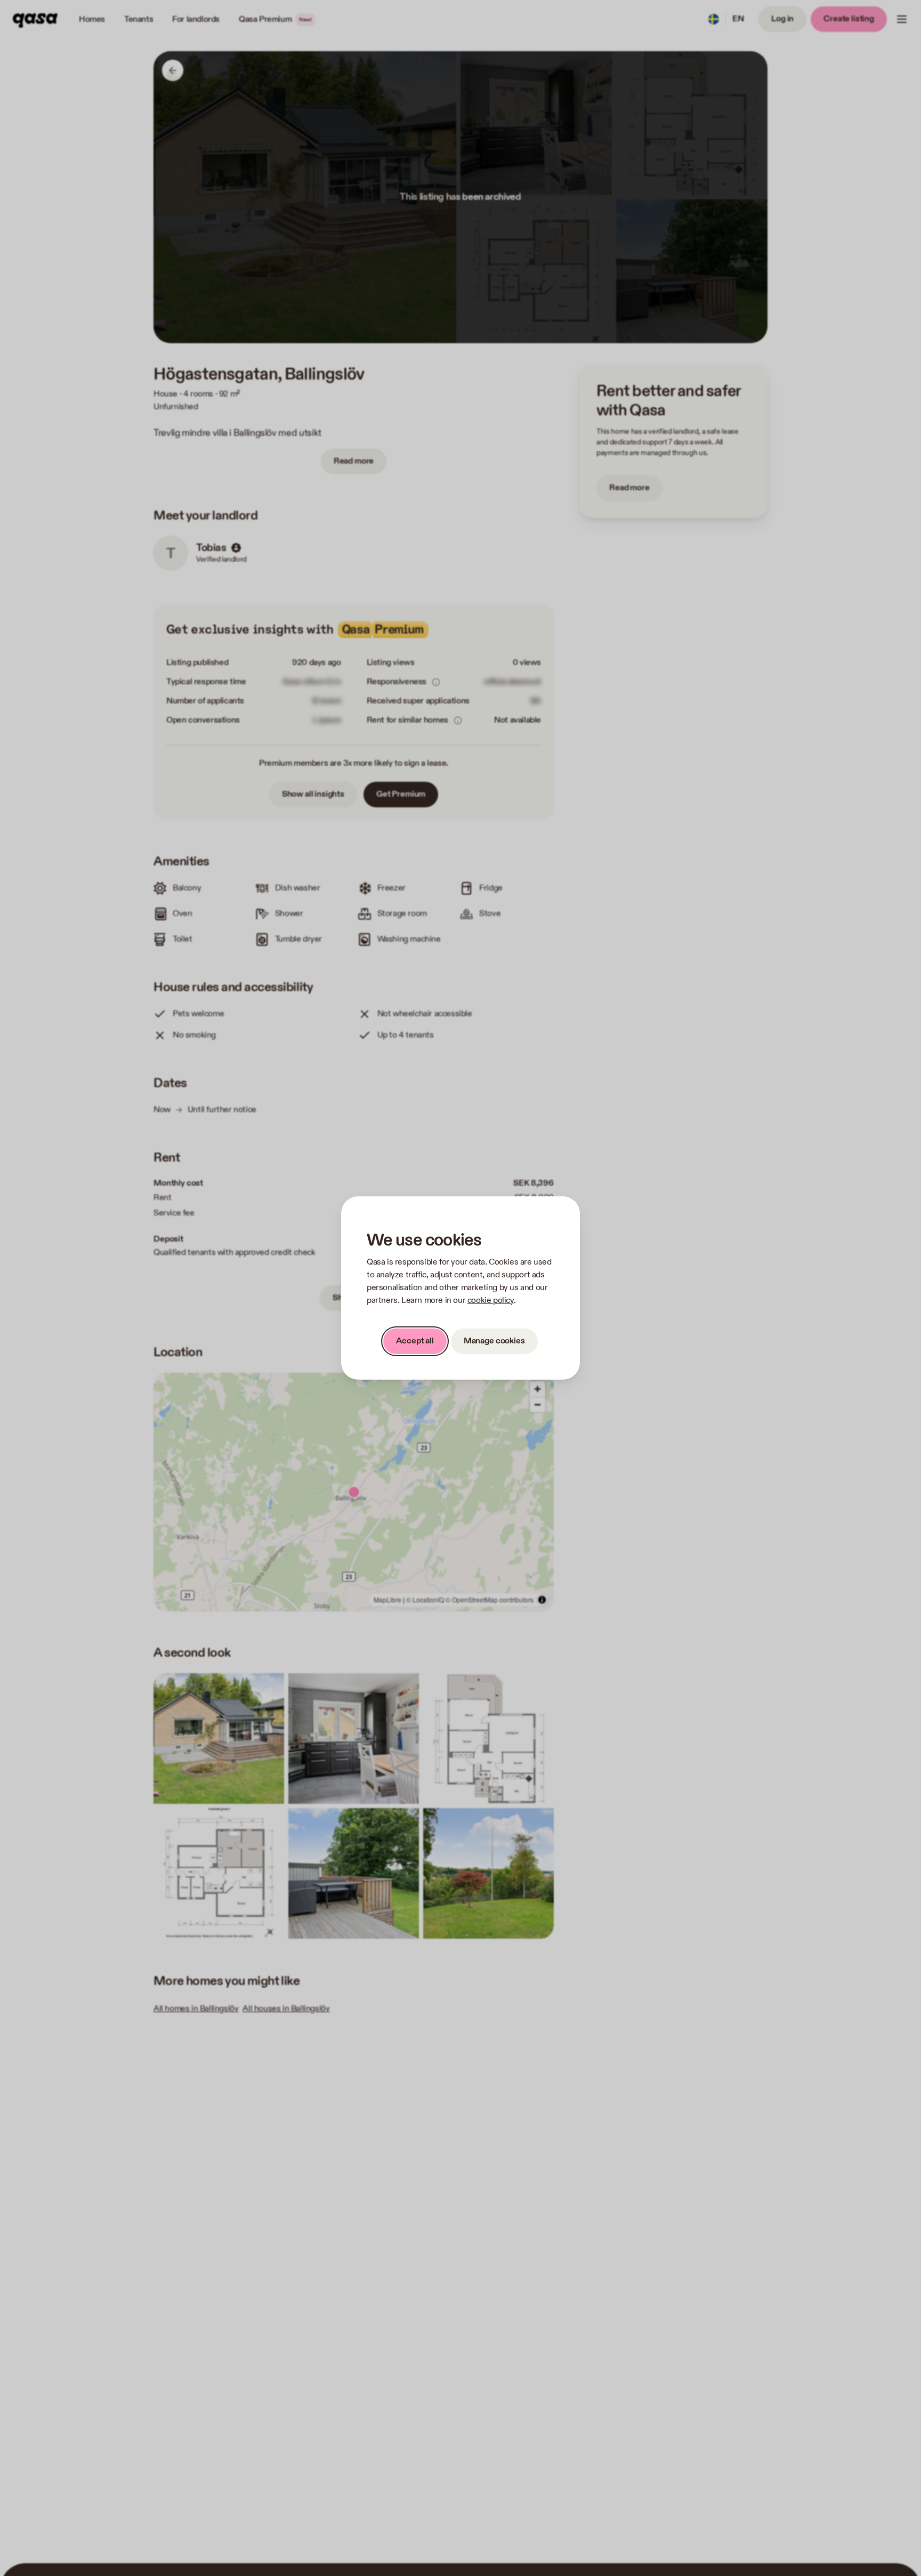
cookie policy (491, 1301)
